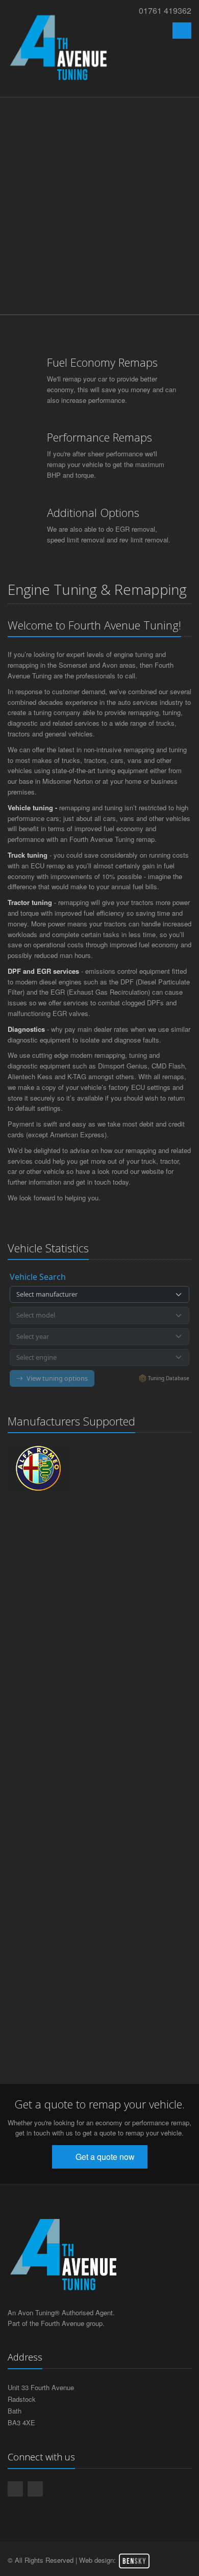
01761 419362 (165, 10)
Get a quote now (104, 2157)
